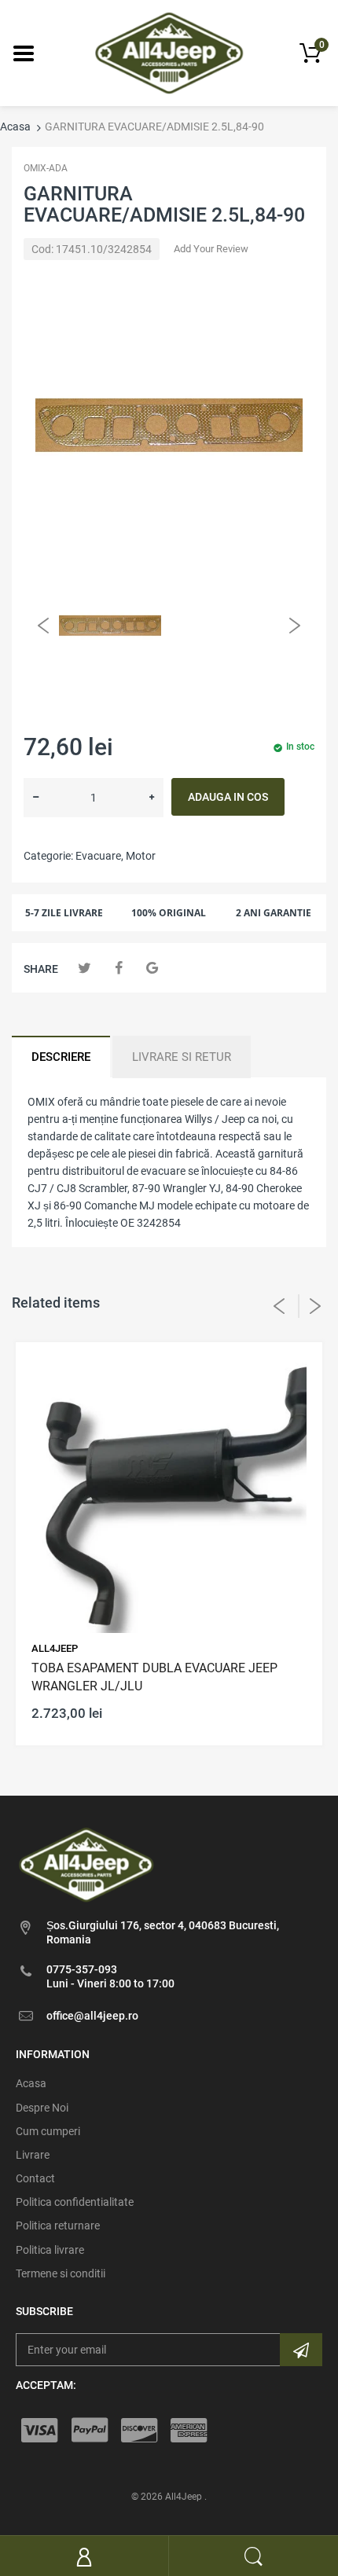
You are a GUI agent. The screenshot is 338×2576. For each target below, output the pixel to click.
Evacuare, (99, 856)
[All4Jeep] (169, 52)
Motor (141, 856)
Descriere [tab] (61, 1057)
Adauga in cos (228, 797)
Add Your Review (211, 249)
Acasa (15, 127)
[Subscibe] (301, 2350)
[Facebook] (118, 968)
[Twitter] (84, 968)
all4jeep (55, 1648)
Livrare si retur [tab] (182, 1057)
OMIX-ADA (46, 168)
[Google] (152, 968)
